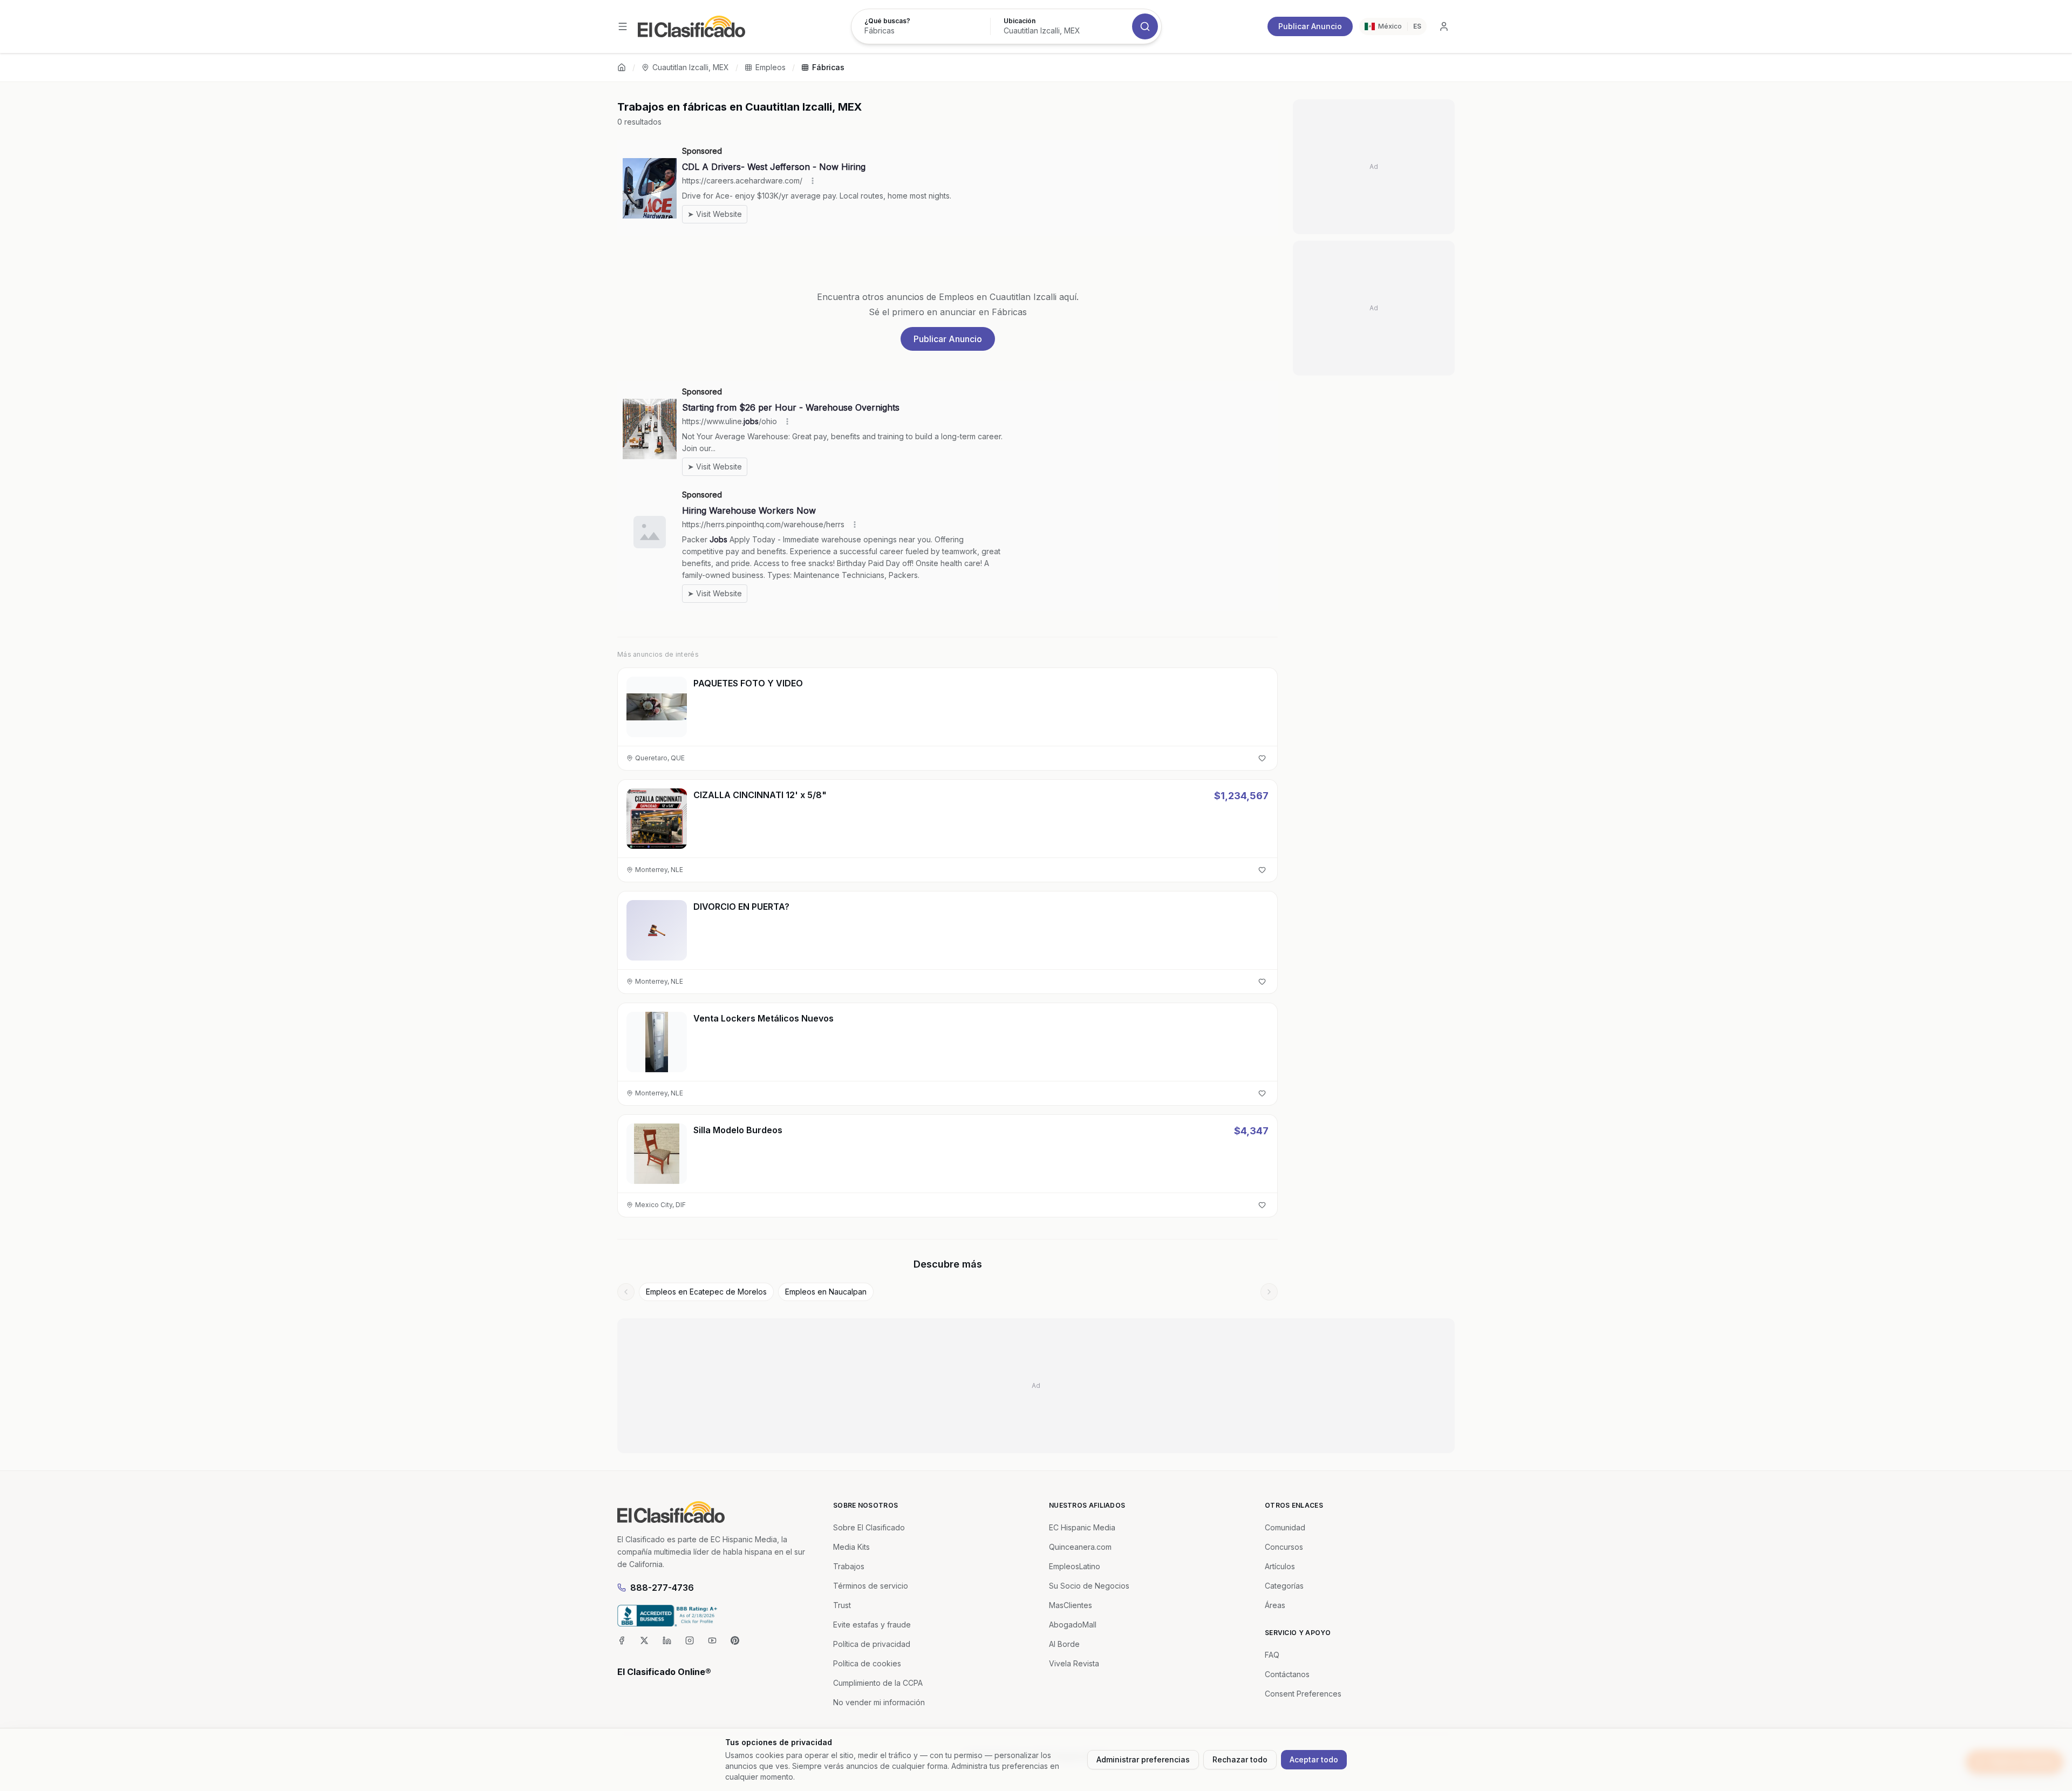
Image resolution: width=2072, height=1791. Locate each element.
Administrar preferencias (1143, 1759)
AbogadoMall (1073, 1625)
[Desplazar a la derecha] (1269, 1292)
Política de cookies (867, 1663)
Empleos (771, 67)
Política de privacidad (872, 1644)
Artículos (1280, 1566)
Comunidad (1285, 1527)
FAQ (1272, 1655)
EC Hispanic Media (1082, 1527)
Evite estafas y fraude (872, 1625)
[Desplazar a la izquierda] (626, 1292)
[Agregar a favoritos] (1262, 758)
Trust (842, 1605)
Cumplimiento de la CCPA (878, 1683)
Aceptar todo (1314, 1759)
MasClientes (1071, 1605)
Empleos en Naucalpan (826, 1292)
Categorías (1284, 1586)
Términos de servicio (871, 1586)
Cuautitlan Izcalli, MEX (691, 67)
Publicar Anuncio (1310, 26)
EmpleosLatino (1075, 1566)
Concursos (1284, 1547)
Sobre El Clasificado (869, 1527)
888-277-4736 (662, 1588)
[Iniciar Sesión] (1444, 26)
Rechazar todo (1240, 1759)
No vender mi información (879, 1702)
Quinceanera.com (1080, 1547)
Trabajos (849, 1566)
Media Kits (851, 1547)
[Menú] (623, 26)
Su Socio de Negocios (1089, 1586)
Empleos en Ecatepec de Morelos (706, 1292)
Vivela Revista (1074, 1663)
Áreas (1275, 1605)
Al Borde (1064, 1644)
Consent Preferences (1303, 1694)
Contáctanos (1287, 1674)
